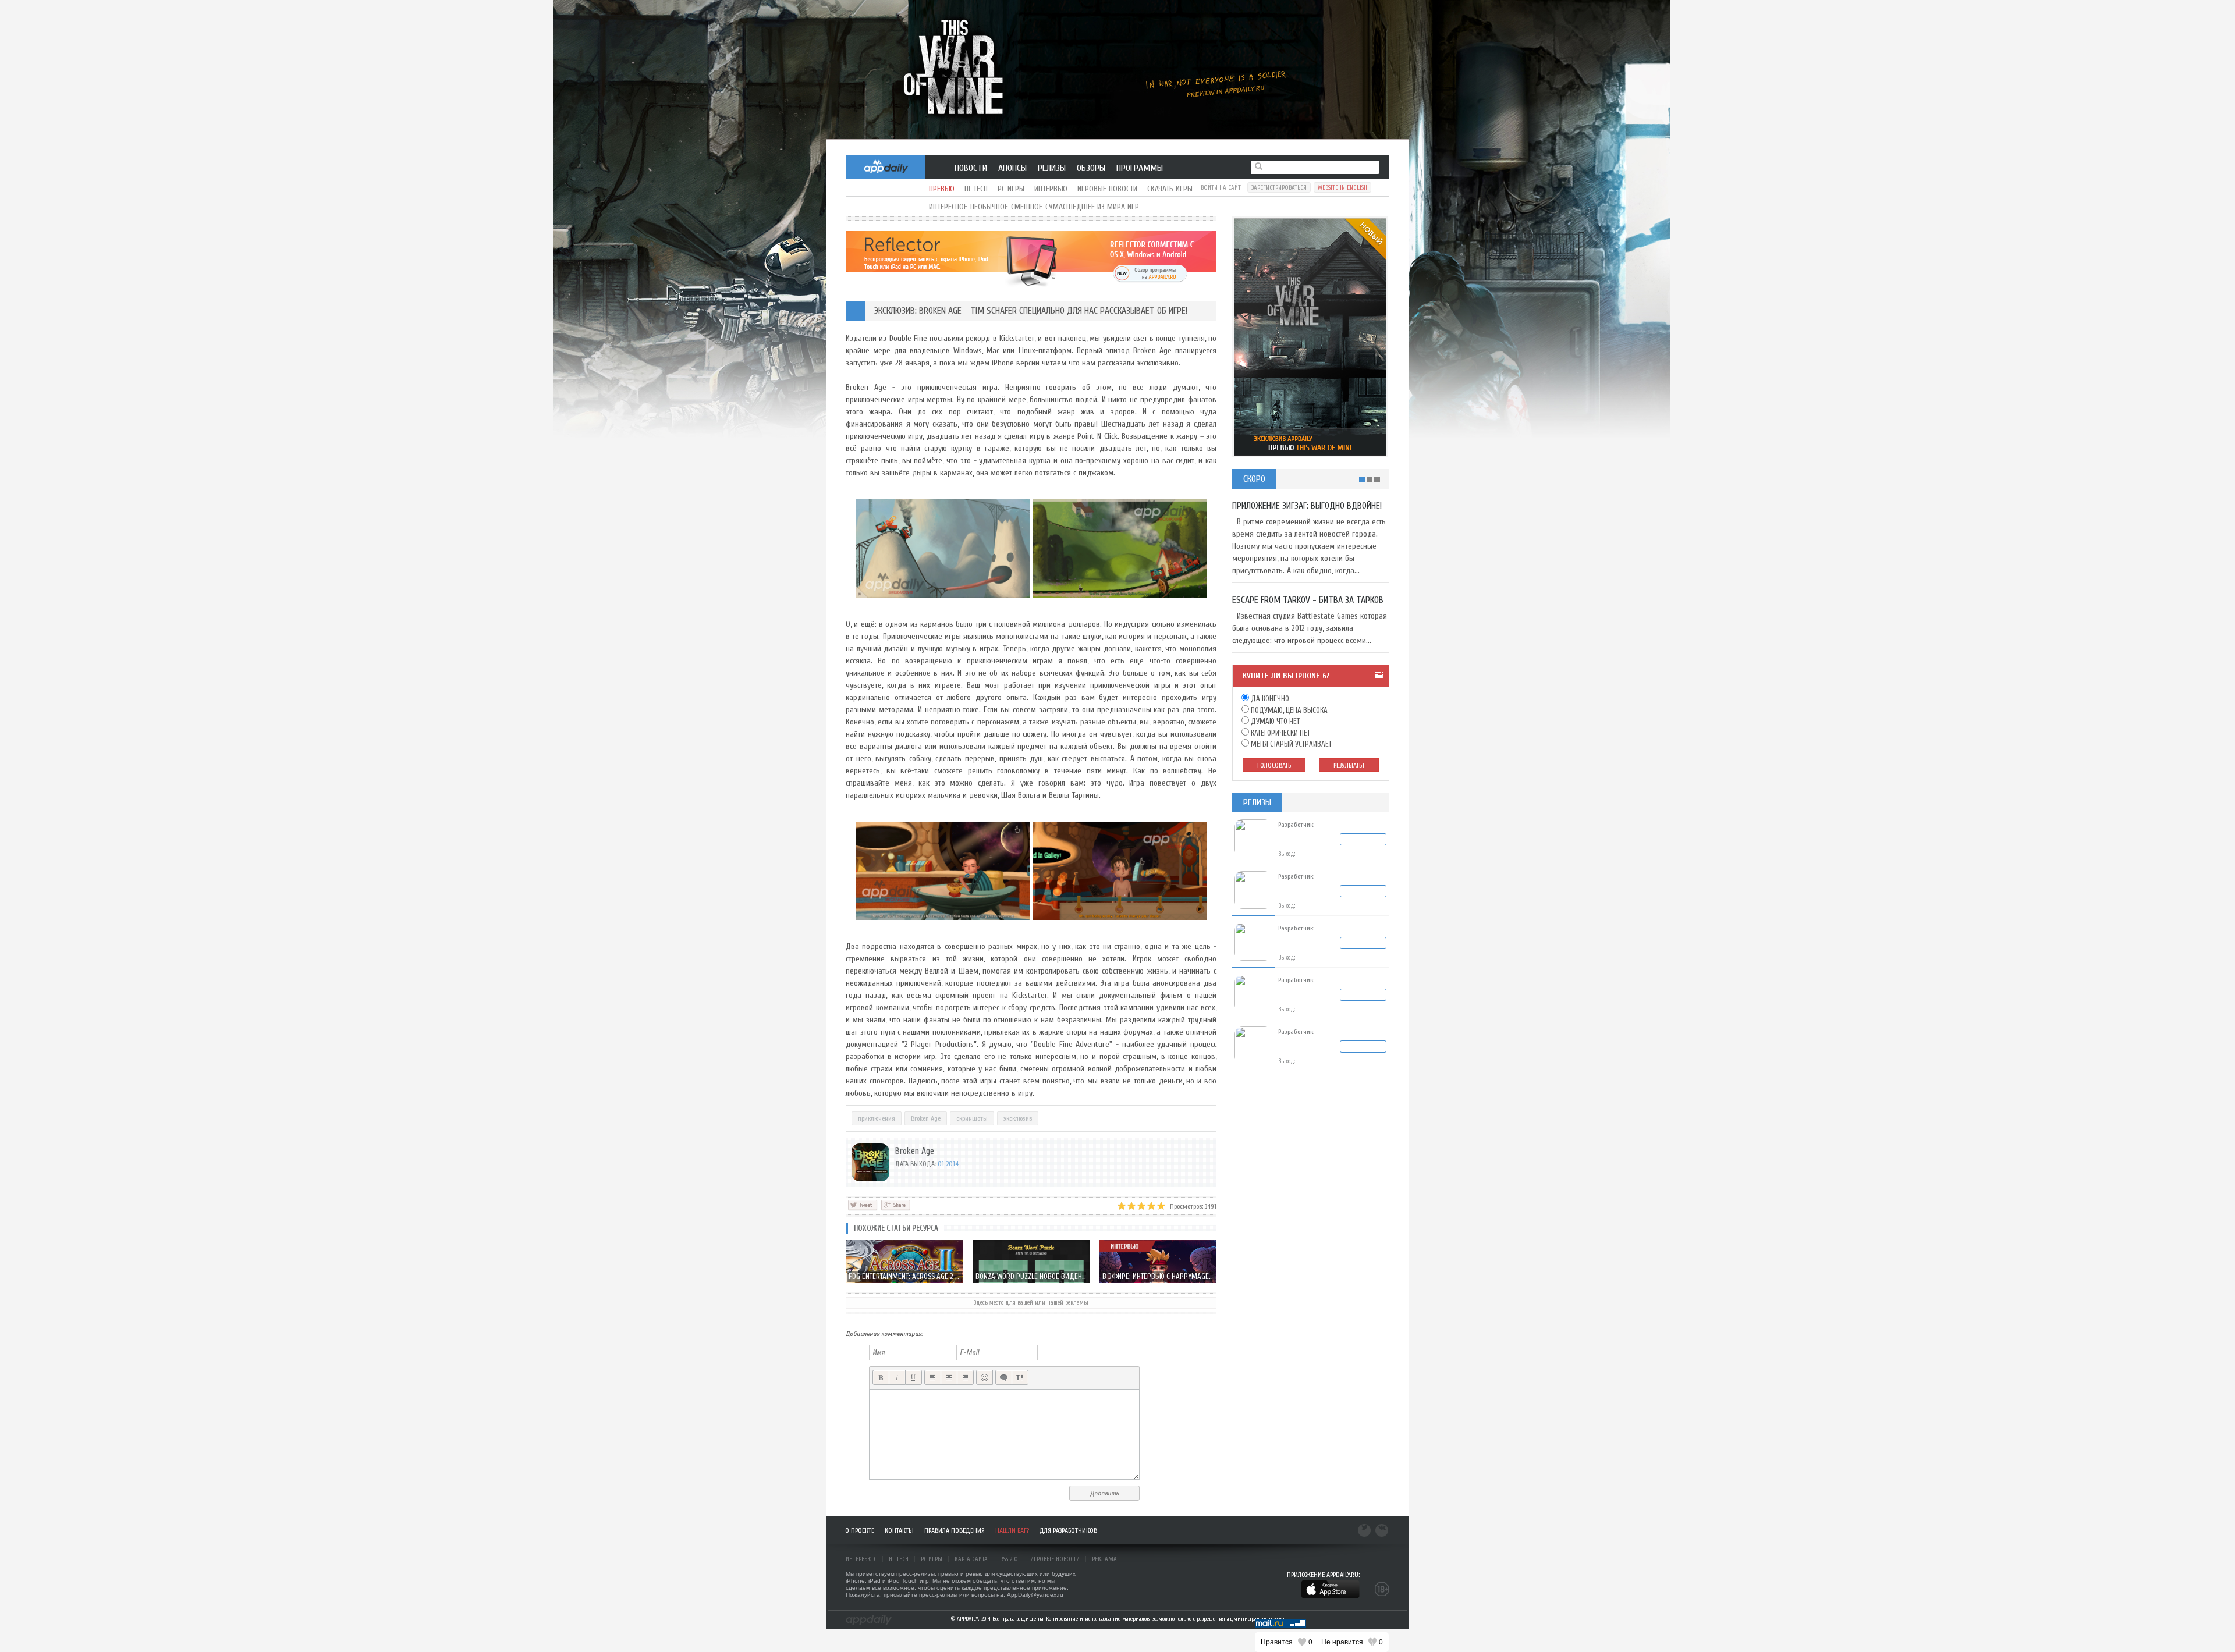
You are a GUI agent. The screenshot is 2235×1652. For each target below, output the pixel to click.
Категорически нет (1280, 733)
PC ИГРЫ (932, 1559)
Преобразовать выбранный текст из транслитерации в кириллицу (1020, 1378)
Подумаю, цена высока (1288, 710)
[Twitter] (863, 1205)
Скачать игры (1170, 189)
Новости (971, 168)
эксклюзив (1018, 1118)
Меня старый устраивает (1290, 744)
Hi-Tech (976, 189)
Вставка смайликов (985, 1378)
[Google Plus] (895, 1205)
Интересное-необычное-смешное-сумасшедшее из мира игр (1034, 207)
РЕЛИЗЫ (1052, 168)
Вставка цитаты (1004, 1378)
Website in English (1342, 188)
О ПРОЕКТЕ (860, 1530)
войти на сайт (1221, 188)
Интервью (1051, 189)
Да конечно (1269, 699)
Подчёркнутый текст (913, 1378)
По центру (949, 1378)
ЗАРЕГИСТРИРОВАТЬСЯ (1279, 188)
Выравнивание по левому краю (933, 1378)
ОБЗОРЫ (1091, 168)
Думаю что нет (1274, 721)
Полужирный (881, 1378)
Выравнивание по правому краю (965, 1378)
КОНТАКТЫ (899, 1530)
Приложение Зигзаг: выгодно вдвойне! (1307, 506)
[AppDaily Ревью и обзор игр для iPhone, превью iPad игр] (869, 1620)
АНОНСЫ (1012, 168)
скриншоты (972, 1118)
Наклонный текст (897, 1378)
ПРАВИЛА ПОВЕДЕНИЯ (955, 1530)
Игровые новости (1107, 189)
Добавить (1104, 1493)
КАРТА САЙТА (971, 1559)
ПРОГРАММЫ (1140, 168)
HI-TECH (899, 1559)
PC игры (1011, 189)
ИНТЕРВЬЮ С (861, 1559)
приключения (877, 1118)
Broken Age (926, 1118)
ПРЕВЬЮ (942, 189)
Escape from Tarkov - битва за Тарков (1308, 600)
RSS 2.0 (1009, 1559)
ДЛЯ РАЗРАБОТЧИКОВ (1068, 1530)
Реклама (1104, 1559)
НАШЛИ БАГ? (1012, 1530)
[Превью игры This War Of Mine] (1117, 70)
